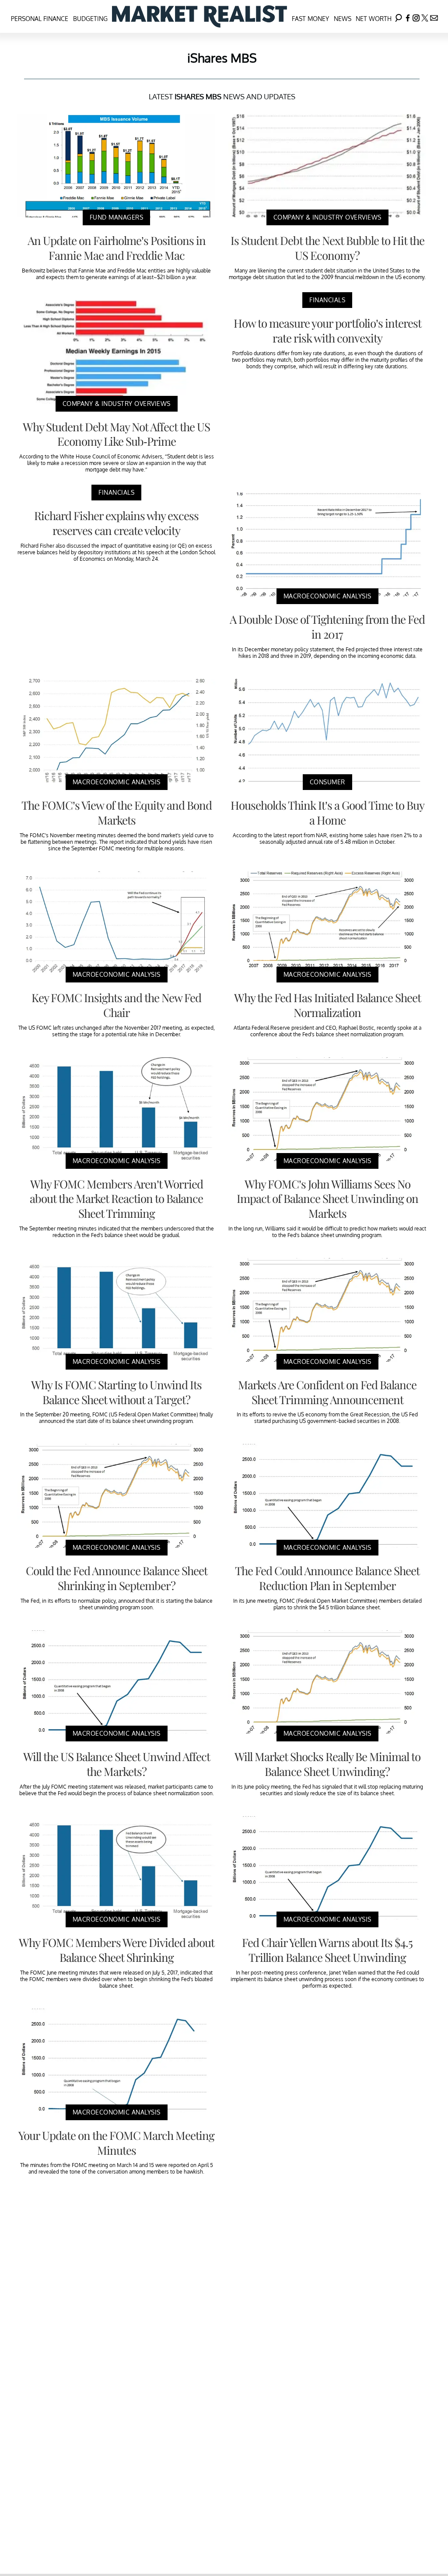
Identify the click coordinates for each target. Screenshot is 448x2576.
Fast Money (310, 19)
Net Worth (374, 19)
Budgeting (90, 19)
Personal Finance (40, 19)
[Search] (399, 16)
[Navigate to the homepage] (199, 16)
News (343, 19)
